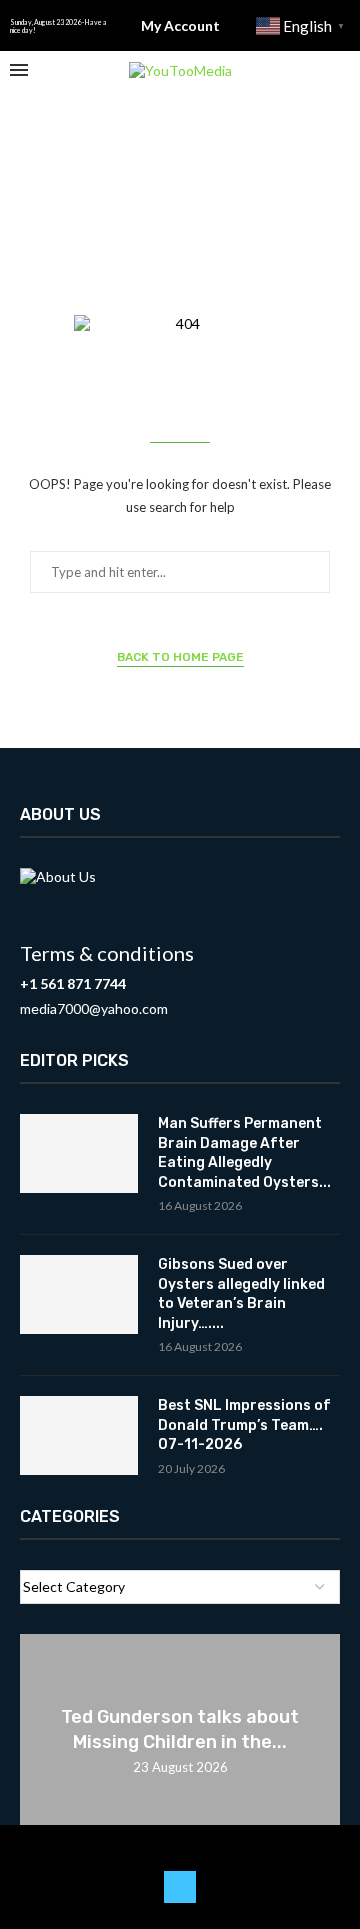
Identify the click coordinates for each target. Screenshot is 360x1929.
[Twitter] (180, 1887)
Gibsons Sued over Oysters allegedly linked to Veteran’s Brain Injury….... (241, 1294)
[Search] (340, 70)
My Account (180, 25)
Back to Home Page (180, 657)
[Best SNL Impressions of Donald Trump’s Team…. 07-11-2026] (79, 1435)
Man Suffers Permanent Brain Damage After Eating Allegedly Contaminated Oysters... (244, 1153)
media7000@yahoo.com (94, 1008)
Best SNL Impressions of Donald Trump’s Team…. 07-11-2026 (244, 1425)
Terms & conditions (107, 953)
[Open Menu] (19, 70)
